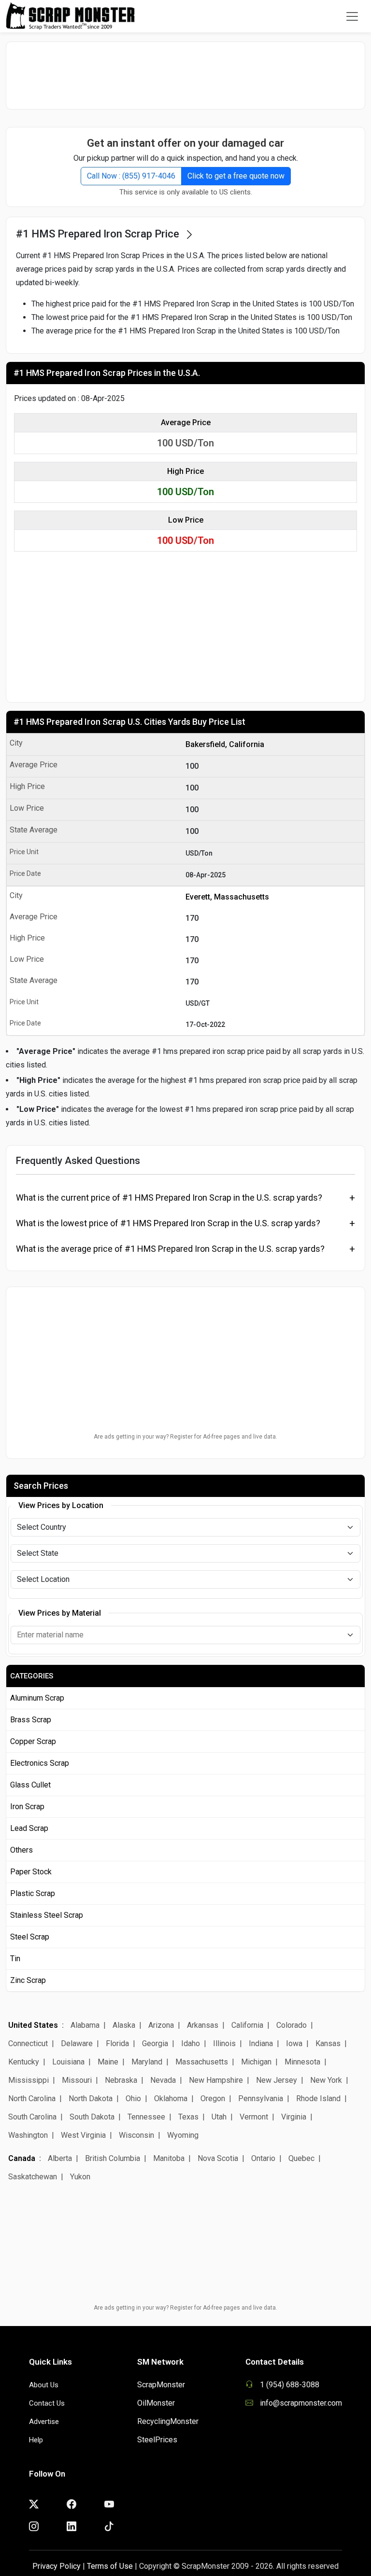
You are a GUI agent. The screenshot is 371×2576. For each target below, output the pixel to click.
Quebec (301, 2158)
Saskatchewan (33, 2177)
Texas (188, 2117)
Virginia (294, 2117)
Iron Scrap (27, 1807)
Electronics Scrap (40, 1763)
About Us (44, 2385)
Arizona (161, 2025)
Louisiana (68, 2062)
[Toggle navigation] (352, 16)
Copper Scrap (33, 1741)
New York (326, 2080)
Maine (108, 2062)
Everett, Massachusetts (227, 897)
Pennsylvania (261, 2098)
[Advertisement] (185, 75)
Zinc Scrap (28, 1980)
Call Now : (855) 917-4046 (131, 176)
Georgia (155, 2043)
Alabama (85, 2025)
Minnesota (302, 2062)
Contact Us (47, 2403)
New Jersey (277, 2080)
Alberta (60, 2158)
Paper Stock (31, 1872)
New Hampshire (216, 2080)
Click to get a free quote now (236, 176)
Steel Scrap (30, 1937)
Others (21, 1850)
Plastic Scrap (33, 1893)
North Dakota (91, 2098)
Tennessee (146, 2117)
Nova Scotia (218, 2158)
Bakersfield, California (225, 744)
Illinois (224, 2043)
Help (36, 2440)
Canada (22, 2158)
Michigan (256, 2062)
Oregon (213, 2098)
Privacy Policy (57, 2566)
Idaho (191, 2043)
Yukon (80, 2177)
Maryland (147, 2062)
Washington (28, 2135)
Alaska (124, 2025)
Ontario (263, 2158)
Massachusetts (202, 2062)
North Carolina (32, 2098)
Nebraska (121, 2080)
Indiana (261, 2043)
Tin (15, 1959)
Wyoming (183, 2135)
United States (33, 2025)
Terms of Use (110, 2566)
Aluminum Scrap (37, 1698)
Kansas (328, 2043)
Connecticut (28, 2043)
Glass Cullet (30, 1785)
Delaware (77, 2043)
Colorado (292, 2025)
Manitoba (169, 2158)
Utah (219, 2117)
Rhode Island (318, 2098)
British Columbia (113, 2158)
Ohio (133, 2098)
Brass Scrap (31, 1720)
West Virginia (83, 2135)
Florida (117, 2043)
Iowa (294, 2043)
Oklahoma (171, 2098)
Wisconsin (136, 2135)
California (247, 2025)
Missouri (77, 2080)
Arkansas (203, 2025)
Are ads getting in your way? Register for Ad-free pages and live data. (185, 1437)
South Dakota (92, 2117)
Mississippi (29, 2080)
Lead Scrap (29, 1828)
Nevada (163, 2080)
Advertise (44, 2422)
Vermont (254, 2117)
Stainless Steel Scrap (47, 1915)
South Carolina (32, 2117)
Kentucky (24, 2062)
